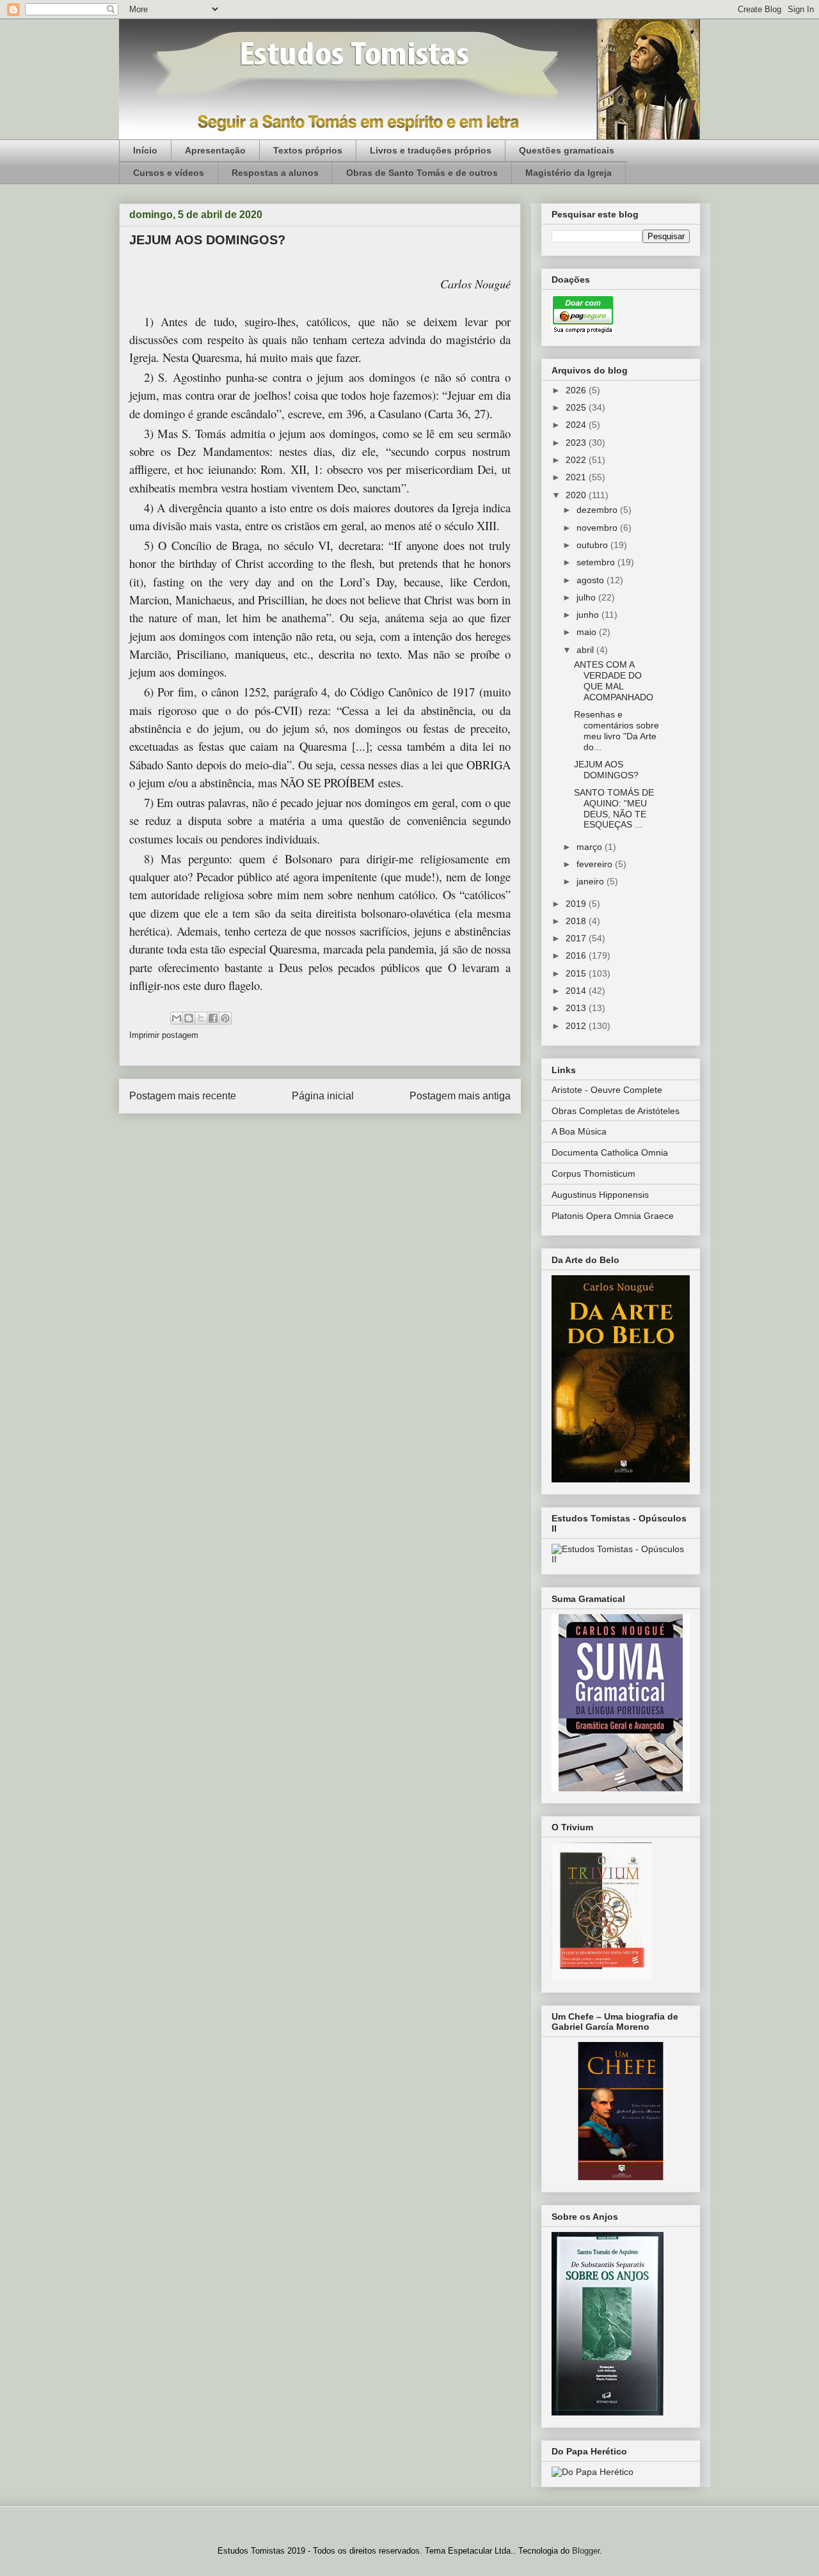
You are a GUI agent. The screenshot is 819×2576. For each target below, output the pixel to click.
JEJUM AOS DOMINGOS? (606, 770)
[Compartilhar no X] (201, 1018)
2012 (577, 1026)
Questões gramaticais (567, 150)
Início (145, 150)
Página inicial (323, 1096)
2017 (577, 938)
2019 (577, 904)
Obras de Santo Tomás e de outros (422, 173)
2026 (577, 390)
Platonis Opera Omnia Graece (613, 1216)
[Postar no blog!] (189, 1018)
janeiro (592, 881)
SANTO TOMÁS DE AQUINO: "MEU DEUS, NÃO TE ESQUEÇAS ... (614, 808)
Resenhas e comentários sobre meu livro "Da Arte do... (616, 730)
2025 (577, 407)
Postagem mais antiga (460, 1096)
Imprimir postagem (164, 1035)
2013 (577, 1008)
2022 (577, 460)
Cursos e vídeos (169, 173)
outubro (593, 545)
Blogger (586, 2551)
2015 (577, 973)
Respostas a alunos (275, 173)
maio (588, 632)
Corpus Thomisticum (593, 1174)
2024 (577, 425)
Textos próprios (308, 150)
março (591, 847)
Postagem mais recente (183, 1096)
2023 (577, 443)
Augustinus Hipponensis (600, 1195)
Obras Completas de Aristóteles (616, 1111)
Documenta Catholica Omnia (610, 1152)
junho (589, 615)
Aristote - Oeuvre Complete (607, 1090)
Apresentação (215, 150)
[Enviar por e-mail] (177, 1018)
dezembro (598, 510)
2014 (577, 991)
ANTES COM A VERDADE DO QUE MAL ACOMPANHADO (614, 680)
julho (587, 597)
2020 (577, 495)
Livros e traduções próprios (431, 150)
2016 (577, 955)
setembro (597, 562)
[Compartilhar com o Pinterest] (225, 1018)
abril (586, 650)
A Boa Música (579, 1131)
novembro (598, 528)
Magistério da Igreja (569, 173)
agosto (592, 580)
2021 (577, 477)
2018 (577, 921)
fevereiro (596, 864)
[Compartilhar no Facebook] (213, 1018)
